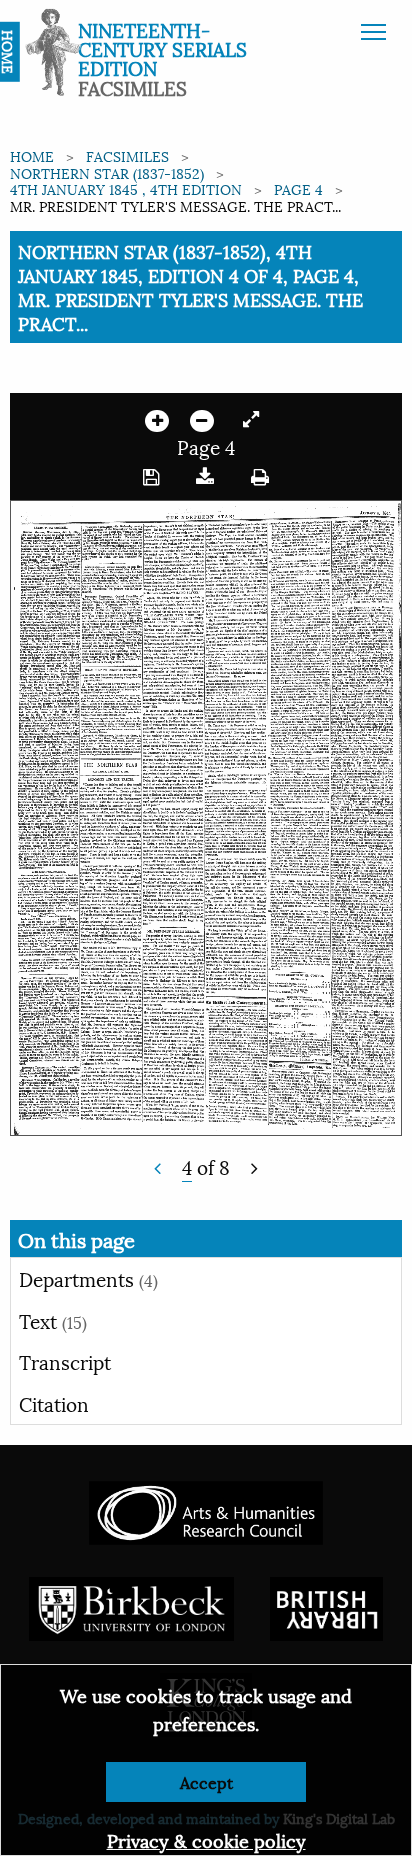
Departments (88, 1278)
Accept (206, 1781)
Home (32, 155)
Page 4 (298, 188)
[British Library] (326, 1606)
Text (53, 1320)
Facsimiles (127, 155)
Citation (54, 1403)
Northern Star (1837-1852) (107, 172)
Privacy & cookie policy (206, 1839)
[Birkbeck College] (132, 1606)
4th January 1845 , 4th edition (126, 188)
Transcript (65, 1361)
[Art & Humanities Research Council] (205, 1510)
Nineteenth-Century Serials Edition (162, 48)
